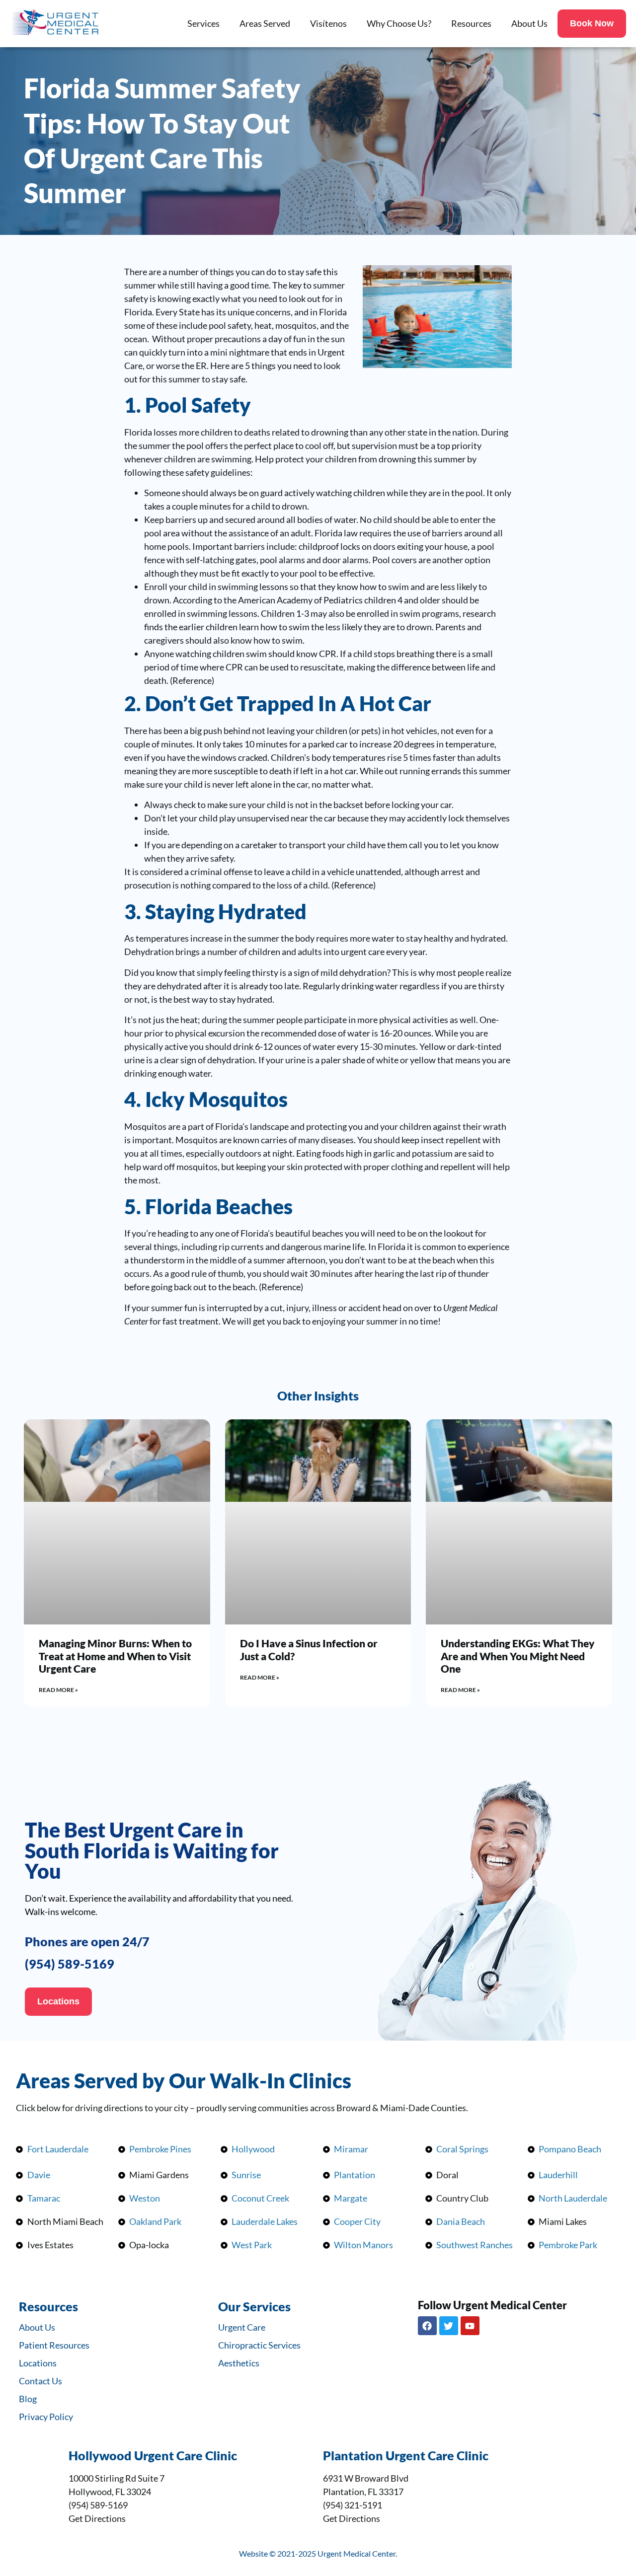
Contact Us (40, 2381)
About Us (529, 23)
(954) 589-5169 (70, 1964)
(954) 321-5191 (353, 2505)
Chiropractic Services (259, 2345)
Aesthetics (239, 2363)
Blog (28, 2399)
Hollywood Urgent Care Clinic (153, 2455)
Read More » (58, 1690)
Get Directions (97, 2518)
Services (203, 23)
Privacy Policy (46, 2417)
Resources (471, 23)
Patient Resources (54, 2345)
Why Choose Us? (399, 23)
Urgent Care (242, 2327)
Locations (38, 2363)
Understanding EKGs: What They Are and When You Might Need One (518, 1656)
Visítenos (328, 23)
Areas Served (265, 23)
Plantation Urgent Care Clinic (406, 2455)
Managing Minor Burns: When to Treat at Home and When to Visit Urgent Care (115, 1656)
